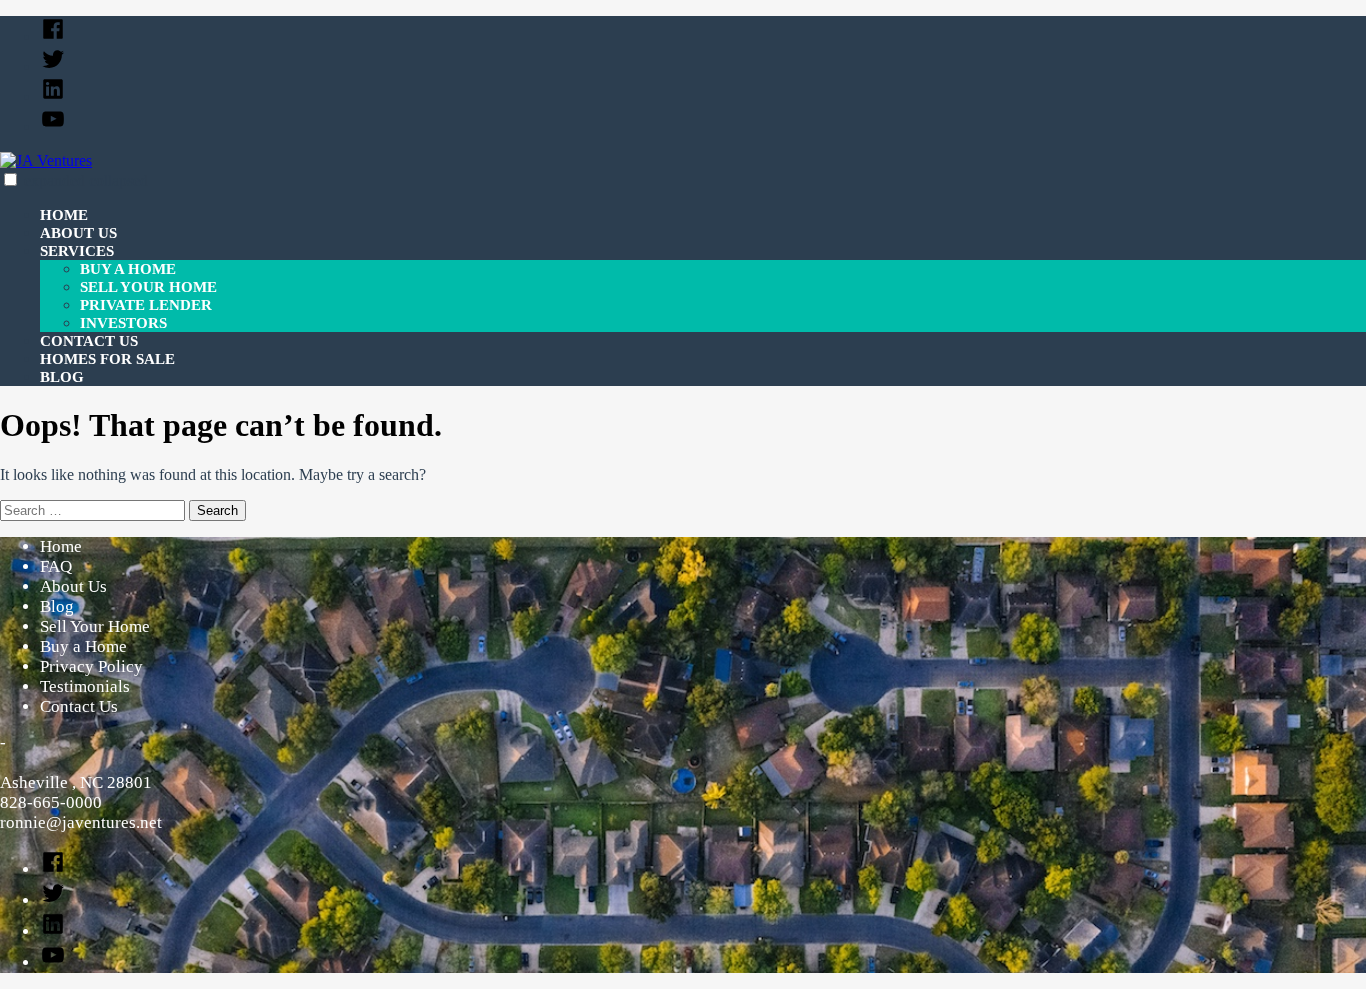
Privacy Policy (91, 666)
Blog (62, 377)
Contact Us (89, 341)
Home (64, 215)
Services (77, 251)
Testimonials (85, 686)
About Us (78, 233)
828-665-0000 (51, 802)
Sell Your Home (148, 287)
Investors (123, 323)
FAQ (56, 566)
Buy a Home (128, 269)
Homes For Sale (107, 359)
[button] (10, 179)
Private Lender (146, 305)
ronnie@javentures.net (81, 822)
